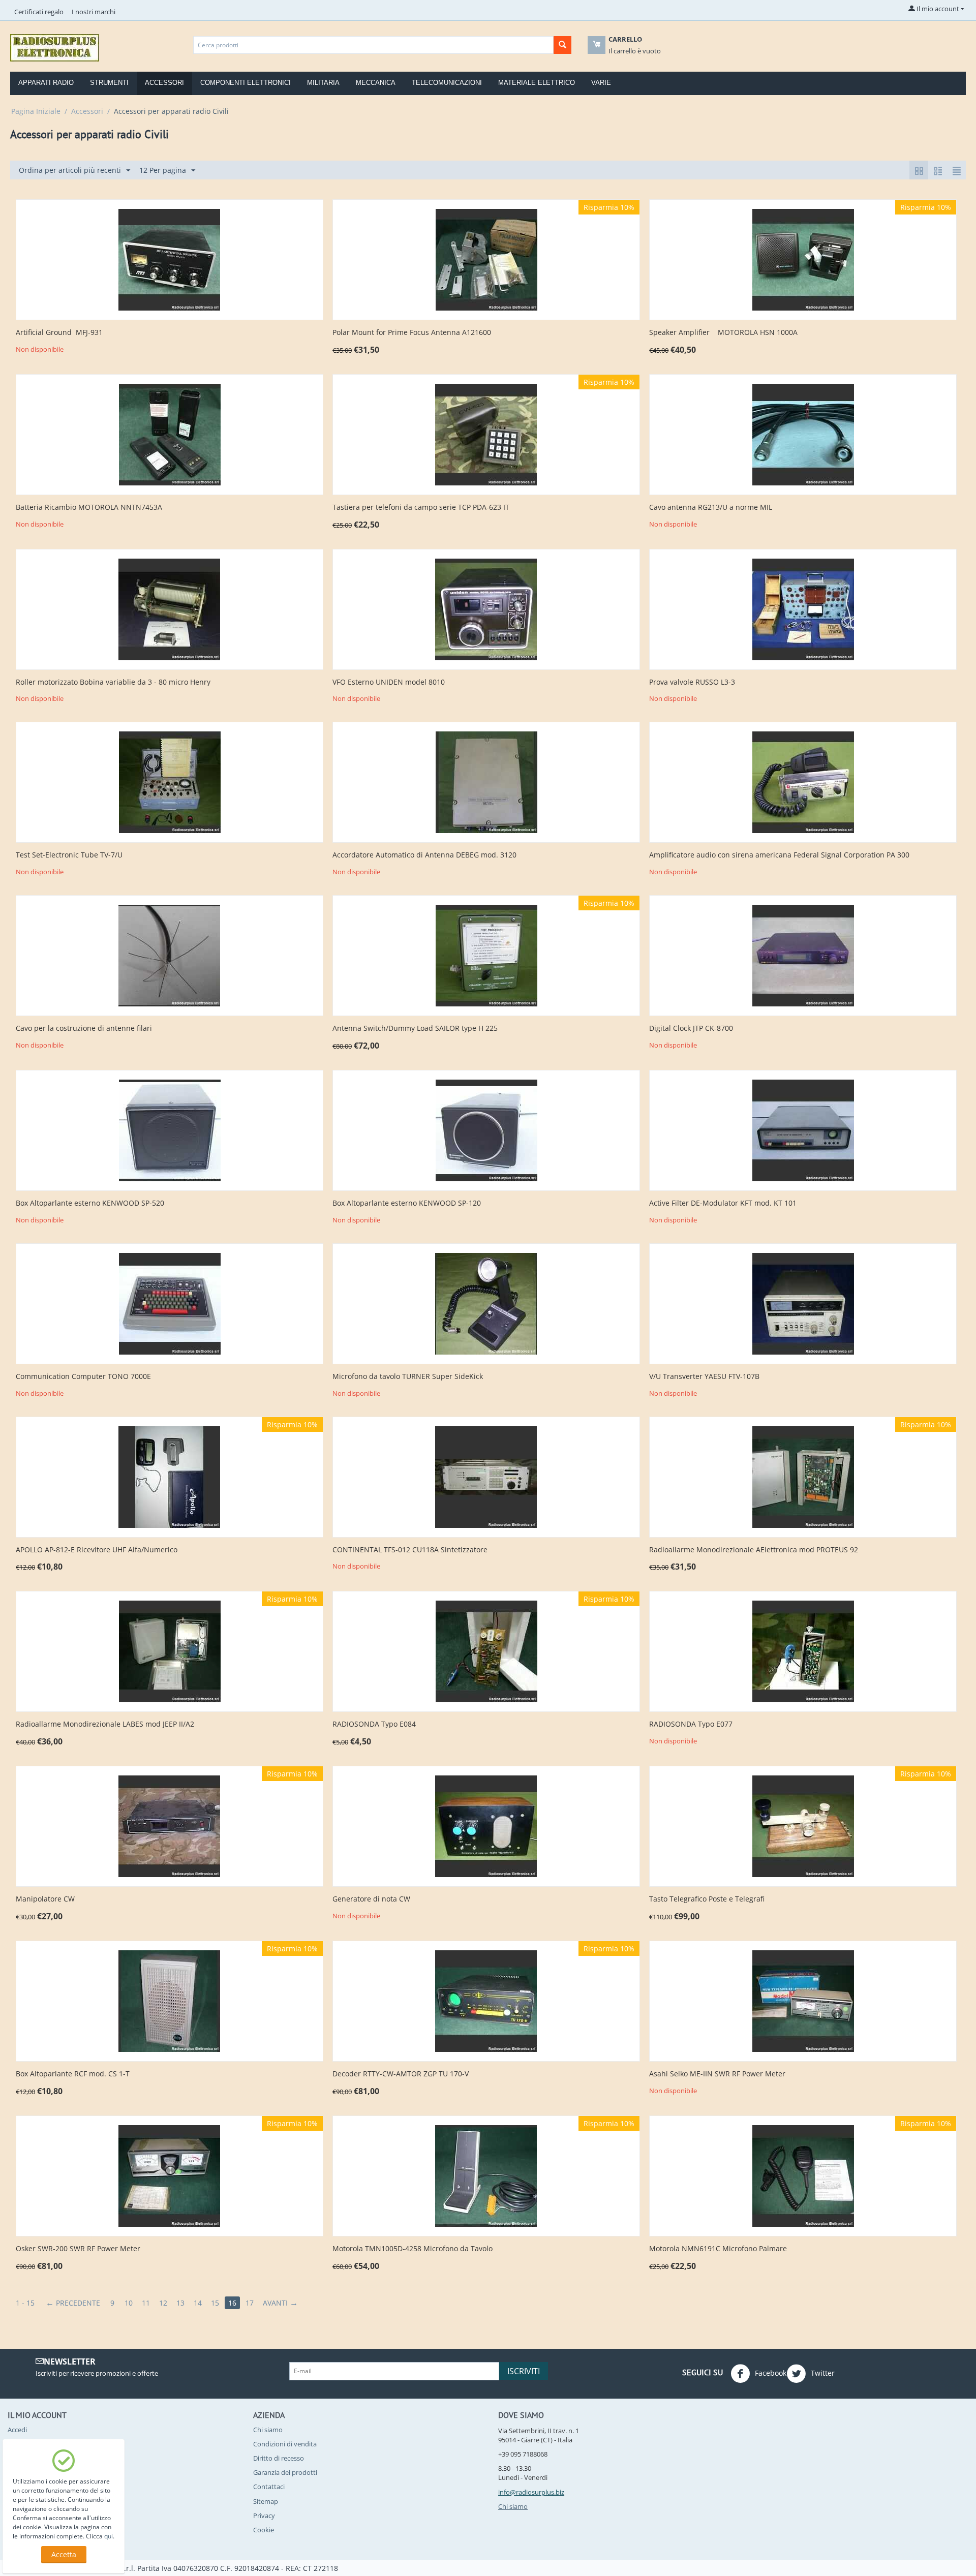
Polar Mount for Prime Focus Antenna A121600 (412, 333)
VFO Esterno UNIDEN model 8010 (389, 682)
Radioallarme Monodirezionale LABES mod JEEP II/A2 (105, 1724)
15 (215, 2303)
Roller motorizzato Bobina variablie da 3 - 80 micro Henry (113, 682)
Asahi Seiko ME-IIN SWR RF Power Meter (717, 2074)
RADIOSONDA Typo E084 (374, 1724)
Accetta (64, 2554)
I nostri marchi (94, 12)
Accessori (164, 83)
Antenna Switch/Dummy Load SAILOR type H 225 (415, 1029)
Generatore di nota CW (371, 1899)
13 (180, 2303)
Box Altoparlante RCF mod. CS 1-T (73, 2074)
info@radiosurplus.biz (531, 2492)
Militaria (323, 83)
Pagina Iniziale (36, 111)
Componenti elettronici (246, 83)
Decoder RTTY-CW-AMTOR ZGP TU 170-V (401, 2074)
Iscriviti (524, 2371)
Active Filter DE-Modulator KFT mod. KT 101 (723, 1203)
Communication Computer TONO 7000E (83, 1377)
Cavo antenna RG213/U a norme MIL (711, 508)
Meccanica (376, 83)
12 (163, 2303)
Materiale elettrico (537, 83)
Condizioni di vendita (285, 2444)
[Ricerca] (562, 45)
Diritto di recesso (279, 2458)
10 (129, 2303)
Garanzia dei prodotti (285, 2472)
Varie (601, 83)
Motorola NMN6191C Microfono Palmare (718, 2249)
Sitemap (266, 2501)
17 (250, 2303)
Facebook (770, 2372)
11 (146, 2303)
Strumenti (109, 83)
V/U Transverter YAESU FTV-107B (704, 1377)
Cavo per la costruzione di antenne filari (84, 1029)
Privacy (264, 2516)
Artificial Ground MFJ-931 (59, 333)
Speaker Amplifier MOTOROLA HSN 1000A (723, 333)
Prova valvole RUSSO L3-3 (692, 682)
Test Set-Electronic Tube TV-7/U (69, 855)
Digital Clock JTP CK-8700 (691, 1029)
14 (198, 2303)
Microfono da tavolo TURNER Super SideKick (408, 1377)
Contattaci (269, 2487)
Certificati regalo (39, 12)
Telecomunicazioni (447, 83)
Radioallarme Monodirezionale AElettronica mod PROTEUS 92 (754, 1550)
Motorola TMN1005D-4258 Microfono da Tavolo (413, 2249)
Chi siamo (268, 2430)
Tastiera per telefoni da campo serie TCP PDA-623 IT (421, 508)
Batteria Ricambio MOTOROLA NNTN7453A (89, 508)
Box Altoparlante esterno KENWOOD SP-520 (90, 1203)
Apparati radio (46, 83)
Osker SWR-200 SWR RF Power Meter (78, 2249)
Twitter (822, 2372)
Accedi (17, 2430)
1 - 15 (25, 2303)
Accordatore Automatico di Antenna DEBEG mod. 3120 (424, 855)
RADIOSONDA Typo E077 (691, 1724)
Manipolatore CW (45, 1899)
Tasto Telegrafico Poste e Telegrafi (707, 1899)
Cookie (264, 2530)
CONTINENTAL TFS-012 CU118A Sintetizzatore (410, 1550)
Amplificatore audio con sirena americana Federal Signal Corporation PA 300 (779, 855)
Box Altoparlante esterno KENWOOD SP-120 (407, 1203)
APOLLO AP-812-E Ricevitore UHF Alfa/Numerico (97, 1550)
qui (109, 2536)
